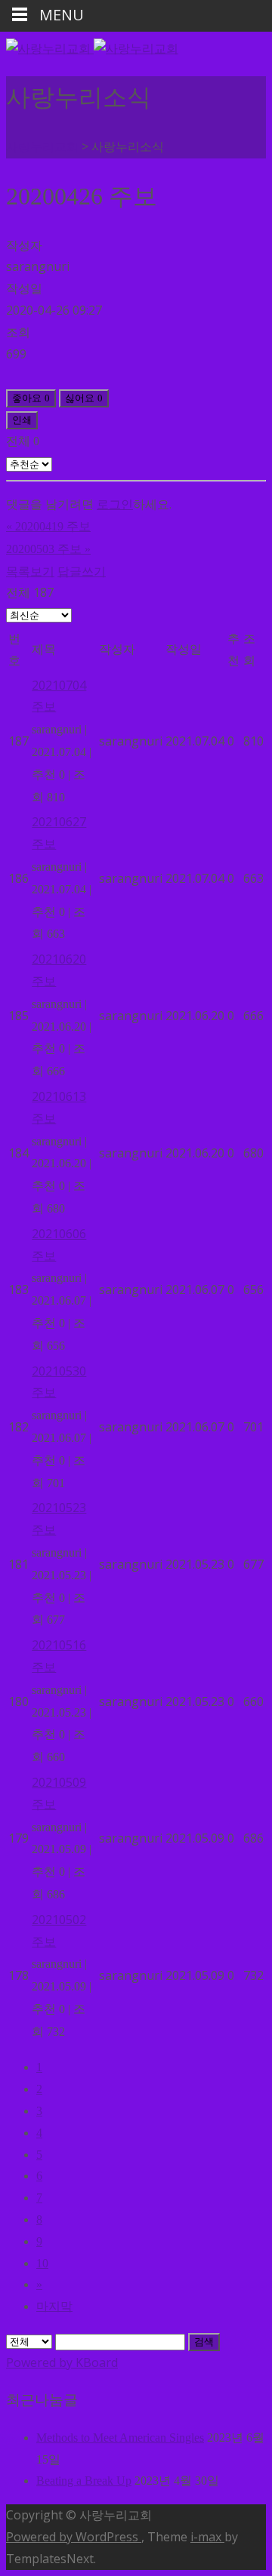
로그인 (115, 504)
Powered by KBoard (62, 2362)
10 (42, 2263)
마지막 (54, 2306)
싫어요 (84, 398)
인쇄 (22, 420)
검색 (204, 2342)
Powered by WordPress (74, 2537)
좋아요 (31, 398)
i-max (207, 2537)
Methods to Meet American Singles (120, 2438)
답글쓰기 (82, 571)
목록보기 (30, 571)
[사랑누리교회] (92, 48)
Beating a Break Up (84, 2481)
